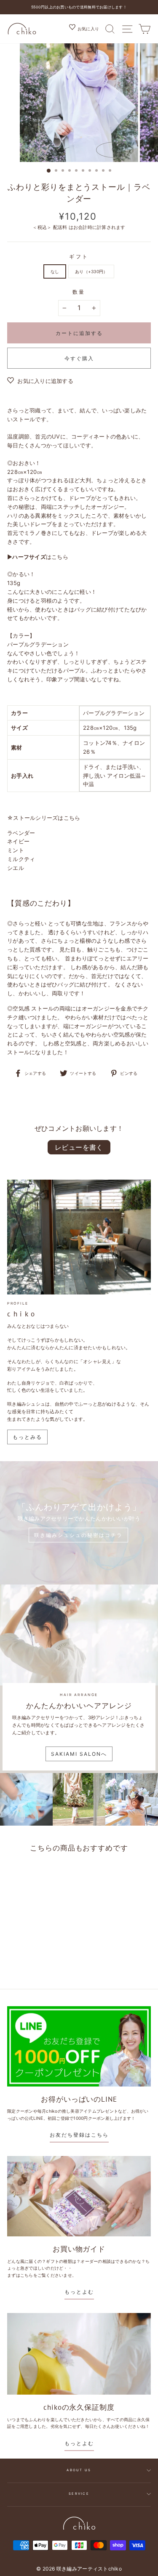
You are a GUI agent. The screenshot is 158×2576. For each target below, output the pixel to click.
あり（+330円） (91, 271)
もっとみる (27, 1437)
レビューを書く (79, 1147)
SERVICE (79, 2494)
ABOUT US (79, 2470)
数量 (79, 292)
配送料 (60, 227)
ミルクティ (21, 859)
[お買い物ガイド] (79, 2196)
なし (55, 271)
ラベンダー (21, 833)
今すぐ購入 (79, 358)
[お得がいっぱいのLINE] (79, 2046)
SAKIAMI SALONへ (79, 1754)
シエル (16, 868)
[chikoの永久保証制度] (79, 2354)
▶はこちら (38, 557)
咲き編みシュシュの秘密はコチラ (78, 1535)
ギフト (79, 257)
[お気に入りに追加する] (55, 1873)
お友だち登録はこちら (79, 2135)
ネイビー (18, 841)
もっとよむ (79, 2292)
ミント (16, 850)
